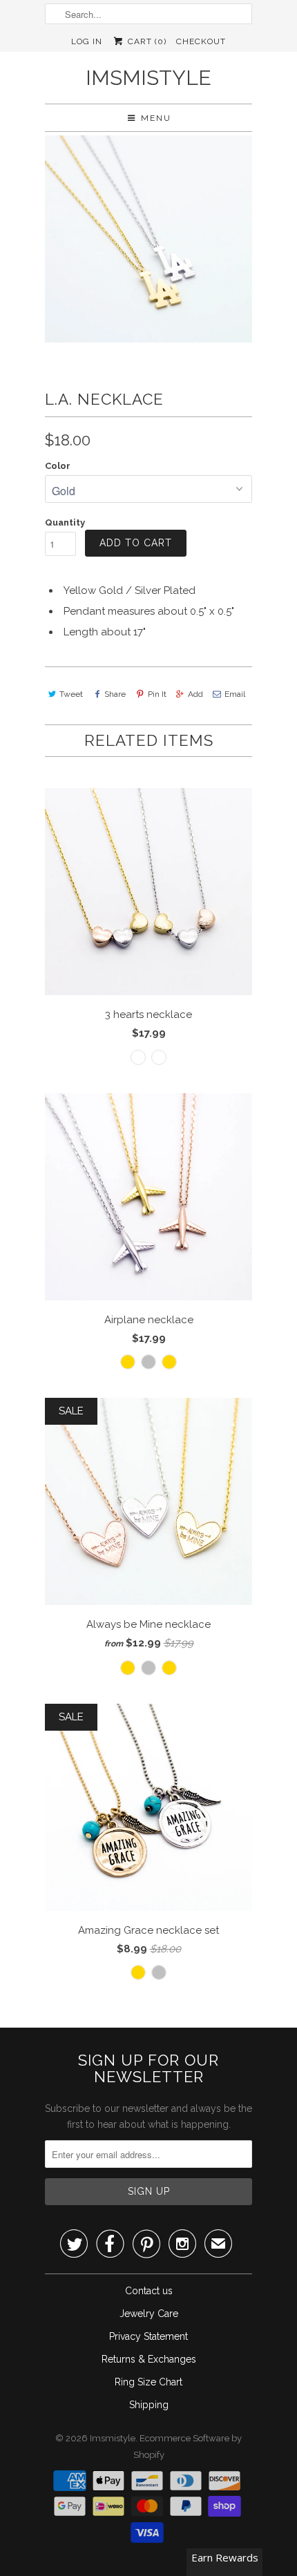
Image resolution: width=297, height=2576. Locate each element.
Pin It (157, 694)
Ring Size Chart (148, 2382)
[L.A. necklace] (148, 239)
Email (235, 694)
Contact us (149, 2291)
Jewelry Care (149, 2314)
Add (195, 694)
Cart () (145, 41)
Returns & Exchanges (149, 2359)
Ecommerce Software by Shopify (188, 2447)
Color (58, 466)
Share (115, 694)
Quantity (65, 522)
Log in (87, 41)
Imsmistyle (148, 78)
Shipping (149, 2405)
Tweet (71, 694)
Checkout (201, 41)
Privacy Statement (148, 2336)
